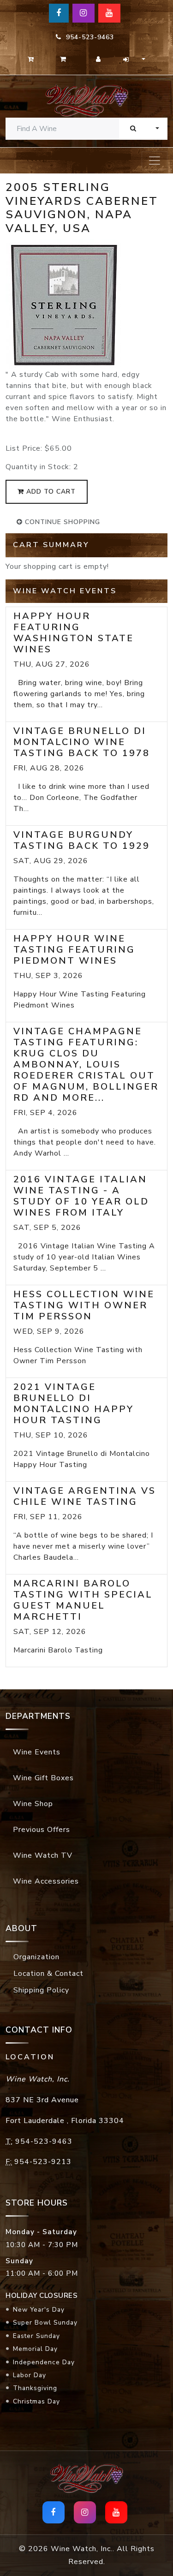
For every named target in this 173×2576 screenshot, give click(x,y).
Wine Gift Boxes (43, 1778)
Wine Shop (33, 1804)
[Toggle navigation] (155, 161)
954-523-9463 (88, 37)
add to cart (50, 492)
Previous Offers (42, 1830)
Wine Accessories (46, 1881)
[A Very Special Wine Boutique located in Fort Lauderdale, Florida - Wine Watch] (86, 100)
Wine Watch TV (43, 1855)
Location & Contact (48, 1974)
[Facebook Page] (59, 13)
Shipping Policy (41, 1990)
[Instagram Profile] (84, 13)
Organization (36, 1957)
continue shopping (61, 522)
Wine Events (37, 1752)
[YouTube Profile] (109, 13)
